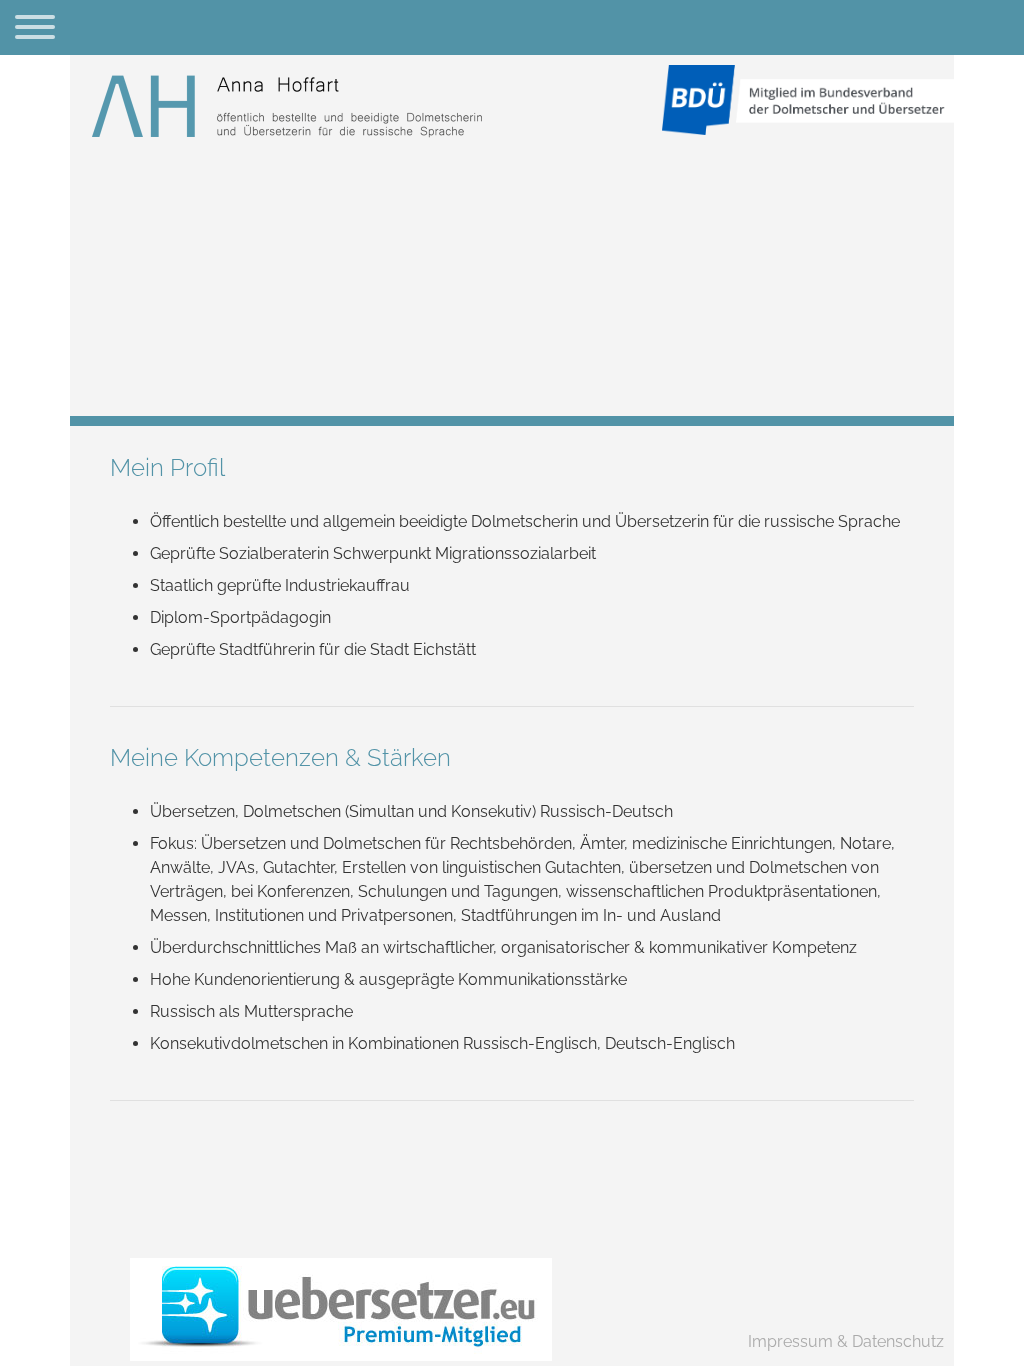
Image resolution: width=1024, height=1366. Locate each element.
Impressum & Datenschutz (846, 1341)
